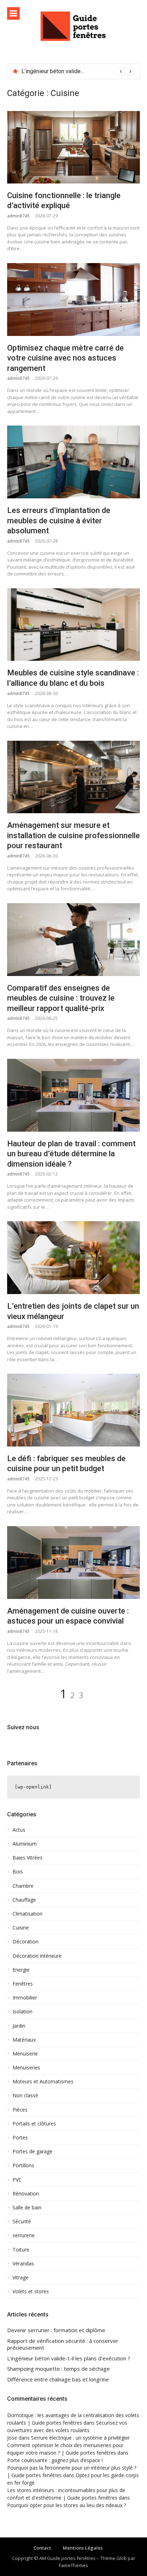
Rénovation (26, 2194)
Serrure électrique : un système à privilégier (80, 2438)
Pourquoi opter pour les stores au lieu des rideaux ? (67, 2505)
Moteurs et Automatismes (43, 2082)
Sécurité (22, 2222)
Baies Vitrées (27, 1858)
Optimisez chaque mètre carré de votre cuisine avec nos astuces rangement (65, 358)
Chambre (23, 1886)
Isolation (22, 2012)
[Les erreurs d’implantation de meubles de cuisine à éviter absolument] (73, 462)
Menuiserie (25, 2054)
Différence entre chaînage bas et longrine (58, 2379)
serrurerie (24, 2235)
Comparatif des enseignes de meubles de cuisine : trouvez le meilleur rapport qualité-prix (61, 998)
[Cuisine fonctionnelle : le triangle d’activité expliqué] (73, 147)
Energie (21, 1970)
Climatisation (27, 1914)
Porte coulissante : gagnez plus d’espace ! (55, 2460)
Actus (19, 1830)
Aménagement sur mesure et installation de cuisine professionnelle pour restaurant (73, 835)
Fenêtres (23, 1984)
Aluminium (25, 1844)
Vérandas (23, 2264)
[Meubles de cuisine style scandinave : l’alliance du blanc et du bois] (73, 625)
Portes (20, 2138)
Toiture (21, 2250)
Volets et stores (31, 2291)
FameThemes (73, 2565)
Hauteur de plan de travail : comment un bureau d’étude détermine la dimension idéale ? (71, 1154)
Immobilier (25, 1998)
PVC (17, 2180)
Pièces (20, 2110)
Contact (42, 2548)
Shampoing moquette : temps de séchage (59, 2369)
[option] (78, 71)
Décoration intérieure (37, 1956)
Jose (12, 2438)
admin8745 (18, 216)
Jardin (19, 2026)
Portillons (23, 2165)
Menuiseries (26, 2068)
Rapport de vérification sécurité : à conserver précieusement (63, 2344)
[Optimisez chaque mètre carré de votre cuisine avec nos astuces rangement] (73, 300)
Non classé (25, 2095)
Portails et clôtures (34, 2124)
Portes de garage (32, 2152)
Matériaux (24, 2040)
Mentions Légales (83, 2548)
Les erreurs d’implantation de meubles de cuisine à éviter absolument (59, 520)
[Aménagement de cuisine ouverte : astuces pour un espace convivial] (73, 1563)
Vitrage (21, 2278)
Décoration (26, 1942)
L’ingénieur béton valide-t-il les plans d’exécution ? (69, 2358)
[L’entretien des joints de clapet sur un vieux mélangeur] (73, 1258)
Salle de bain (27, 2208)
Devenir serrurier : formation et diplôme (56, 2330)
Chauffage (24, 1900)
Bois (18, 1872)
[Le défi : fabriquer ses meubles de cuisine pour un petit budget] (73, 1410)
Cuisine (21, 1928)
